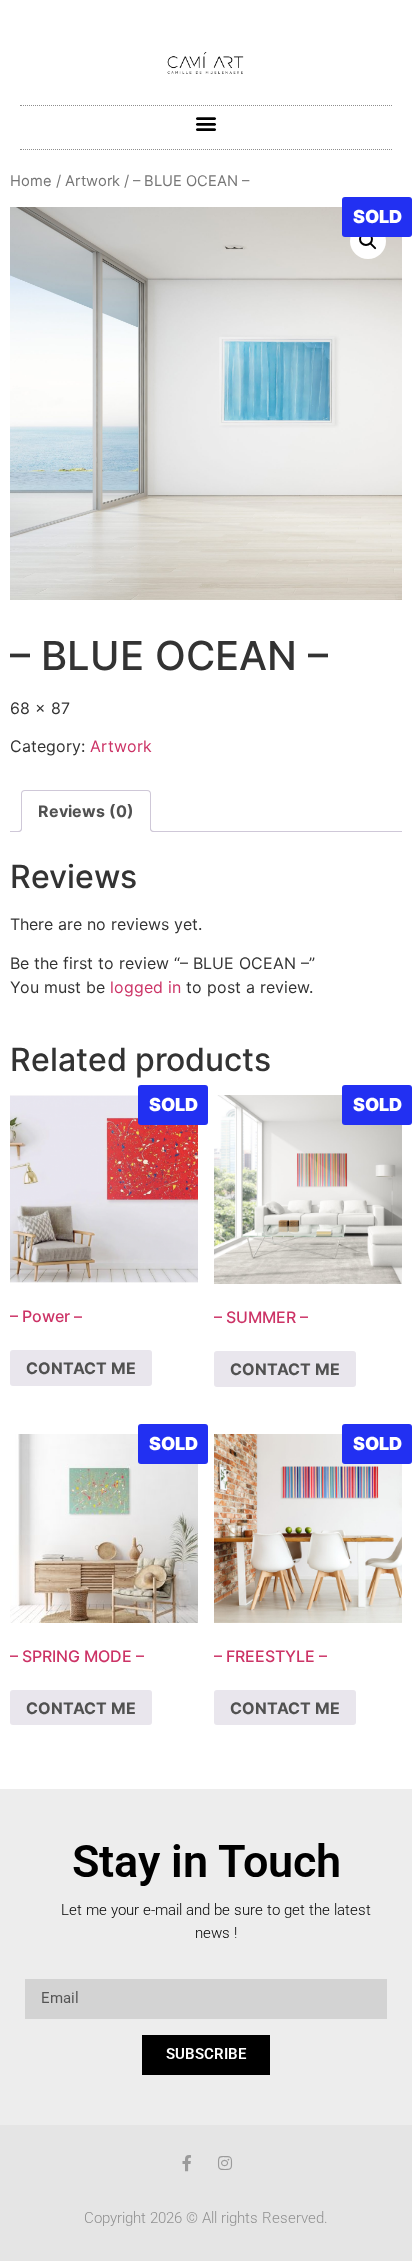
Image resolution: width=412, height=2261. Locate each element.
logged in (145, 987)
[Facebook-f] (187, 2163)
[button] (206, 122)
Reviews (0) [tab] (86, 811)
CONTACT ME (81, 1368)
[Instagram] (225, 2163)
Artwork (92, 181)
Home (31, 181)
